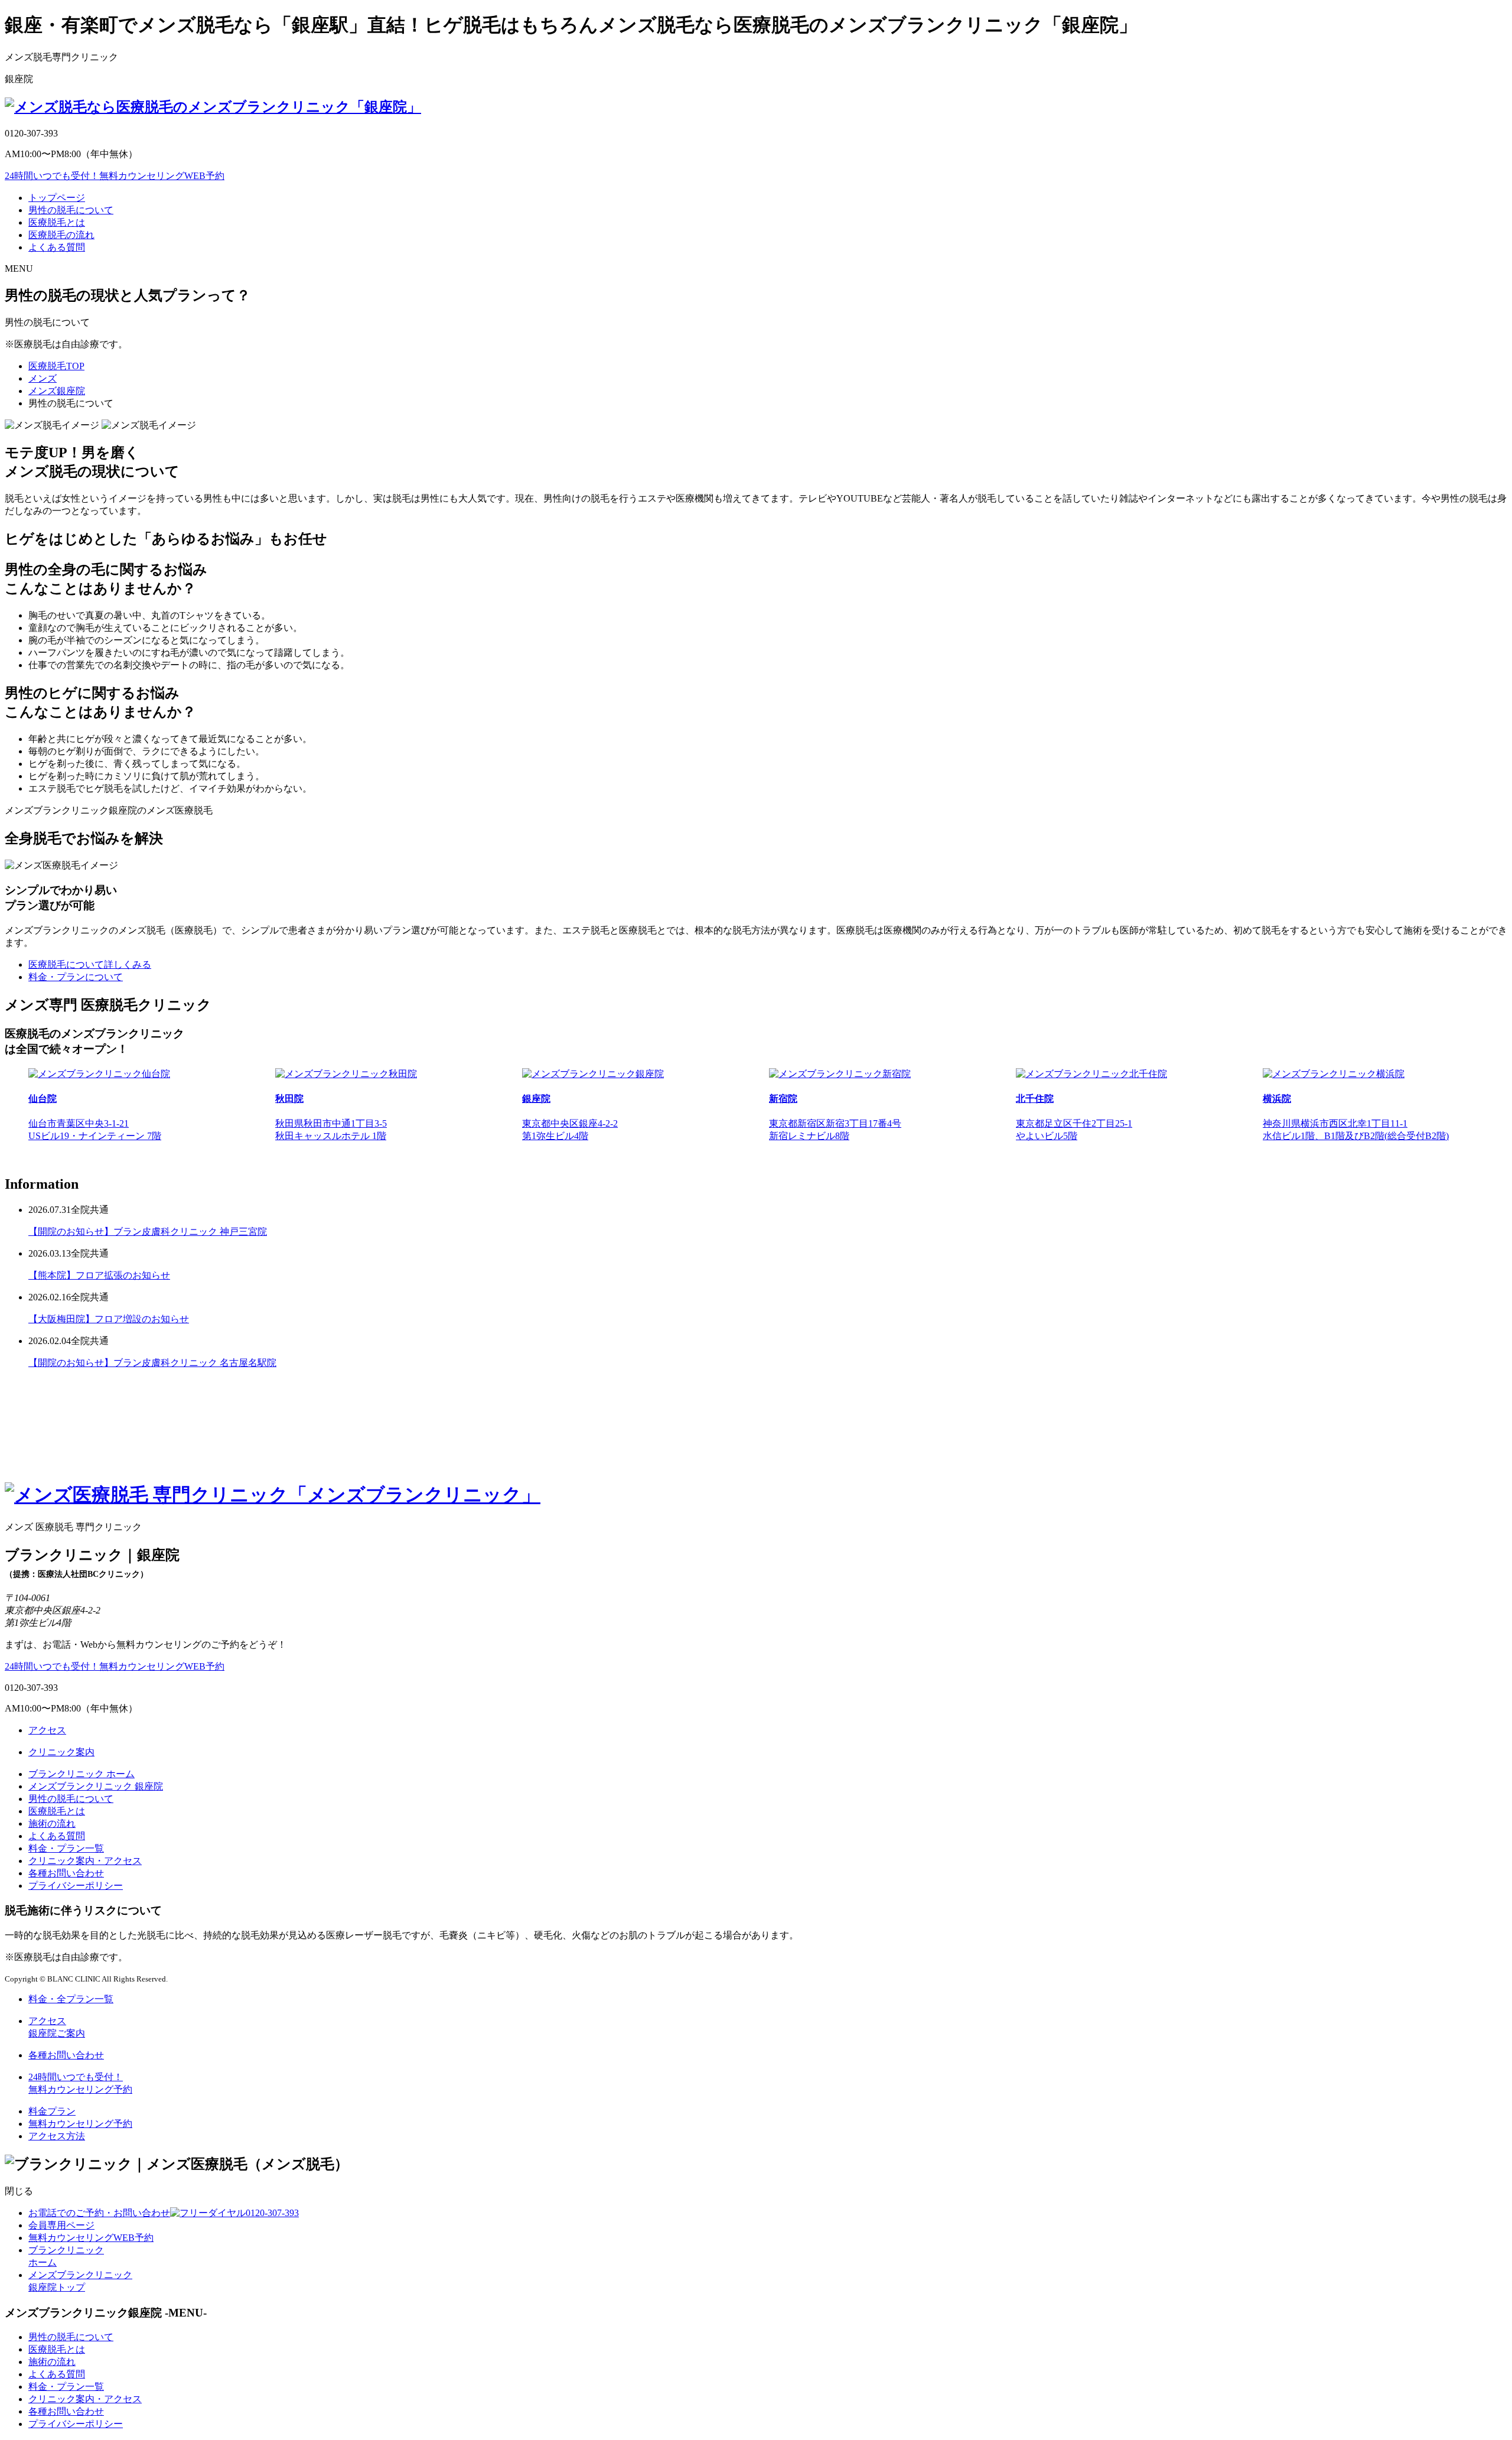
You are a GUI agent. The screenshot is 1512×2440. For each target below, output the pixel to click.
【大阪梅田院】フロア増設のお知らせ (109, 1319)
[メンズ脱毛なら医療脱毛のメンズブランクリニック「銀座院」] (213, 107)
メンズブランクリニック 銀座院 (96, 1786)
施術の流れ (52, 1824)
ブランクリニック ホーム (82, 1774)
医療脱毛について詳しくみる (90, 964)
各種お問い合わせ (66, 1873)
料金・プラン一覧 (66, 1848)
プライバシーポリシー (76, 1886)
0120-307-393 (164, 2213)
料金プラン (52, 2111)
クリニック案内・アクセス (85, 1861)
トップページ (57, 198)
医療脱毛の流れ (61, 235)
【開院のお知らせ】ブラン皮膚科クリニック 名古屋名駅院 (152, 1363)
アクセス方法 (57, 2136)
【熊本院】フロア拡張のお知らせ (99, 1275)
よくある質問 (57, 247)
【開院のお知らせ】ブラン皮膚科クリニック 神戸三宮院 (148, 1232)
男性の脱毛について (71, 210)
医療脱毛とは (57, 222)
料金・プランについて (76, 977)
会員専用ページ (61, 2225)
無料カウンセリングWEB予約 (115, 176)
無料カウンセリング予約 (80, 2124)
